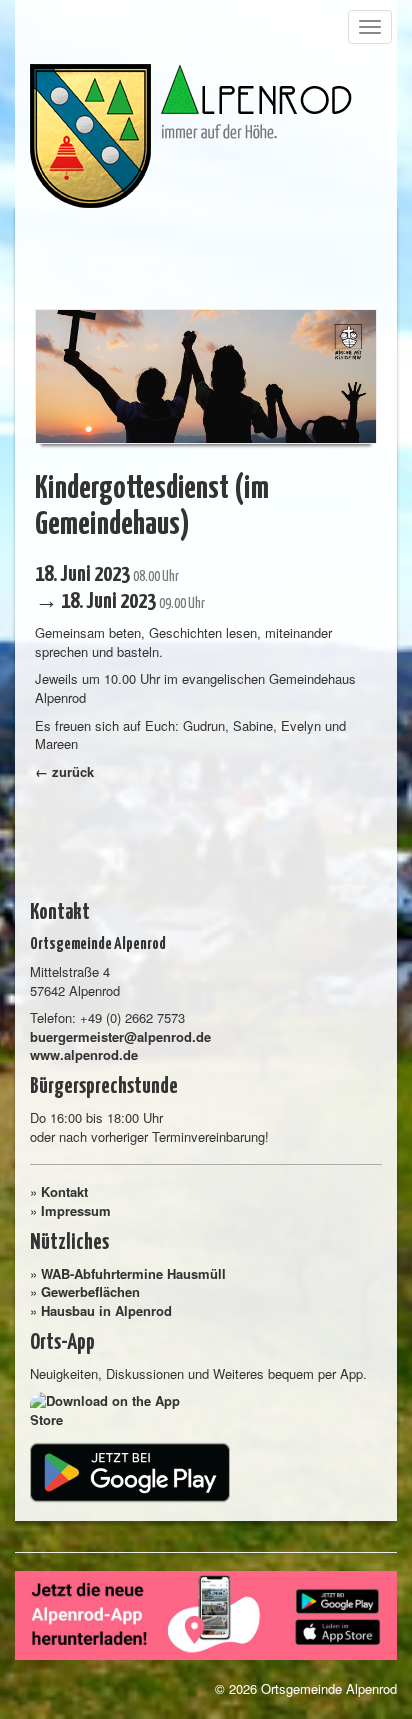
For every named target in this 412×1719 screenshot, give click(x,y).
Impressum (76, 1210)
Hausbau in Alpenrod (106, 1310)
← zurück (64, 771)
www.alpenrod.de (84, 1054)
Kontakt (64, 1191)
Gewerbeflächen (90, 1291)
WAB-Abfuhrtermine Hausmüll (133, 1273)
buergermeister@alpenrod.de (120, 1036)
